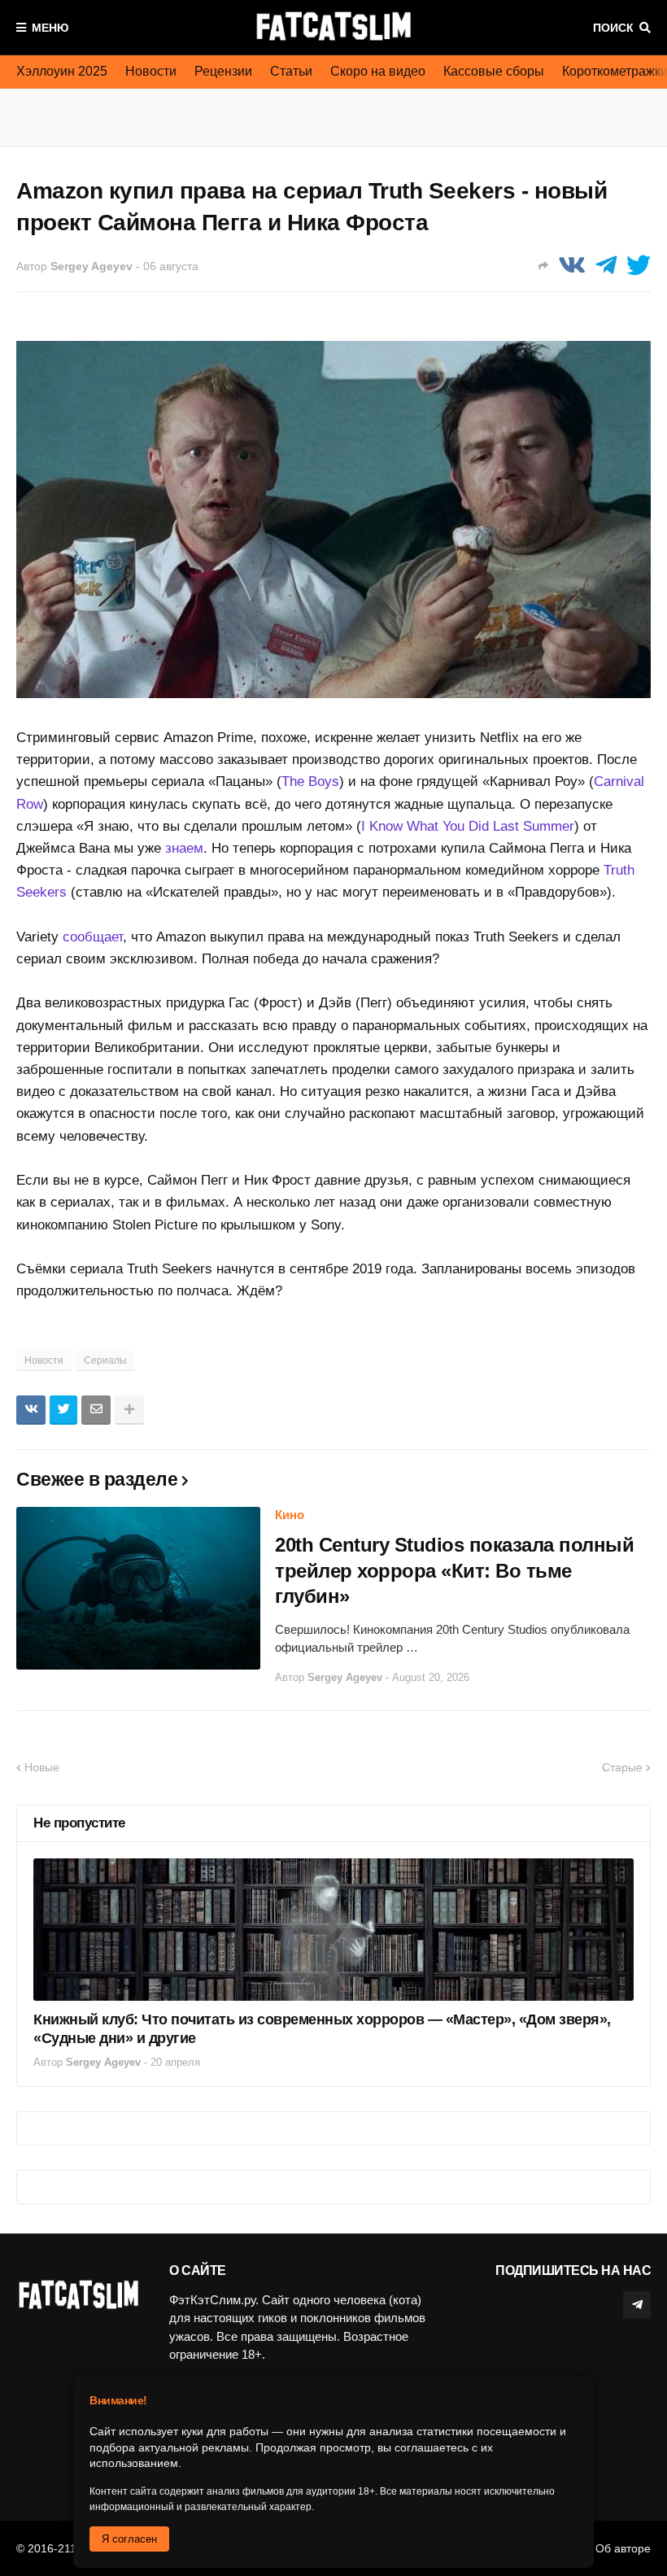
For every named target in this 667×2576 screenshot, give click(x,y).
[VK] (572, 266)
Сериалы (105, 1360)
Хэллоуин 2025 (62, 71)
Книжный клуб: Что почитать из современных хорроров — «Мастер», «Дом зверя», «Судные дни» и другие (322, 2029)
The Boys (310, 782)
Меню (50, 28)
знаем (184, 848)
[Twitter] (639, 266)
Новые (42, 1767)
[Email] (96, 1410)
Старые (622, 1767)
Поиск (613, 28)
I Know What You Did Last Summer (468, 826)
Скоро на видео (378, 71)
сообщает (93, 937)
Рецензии (223, 71)
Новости (151, 71)
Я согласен (129, 2539)
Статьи (291, 71)
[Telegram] (606, 266)
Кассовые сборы (494, 71)
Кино (290, 1515)
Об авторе (623, 2548)
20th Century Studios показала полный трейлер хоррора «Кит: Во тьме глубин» (454, 1570)
